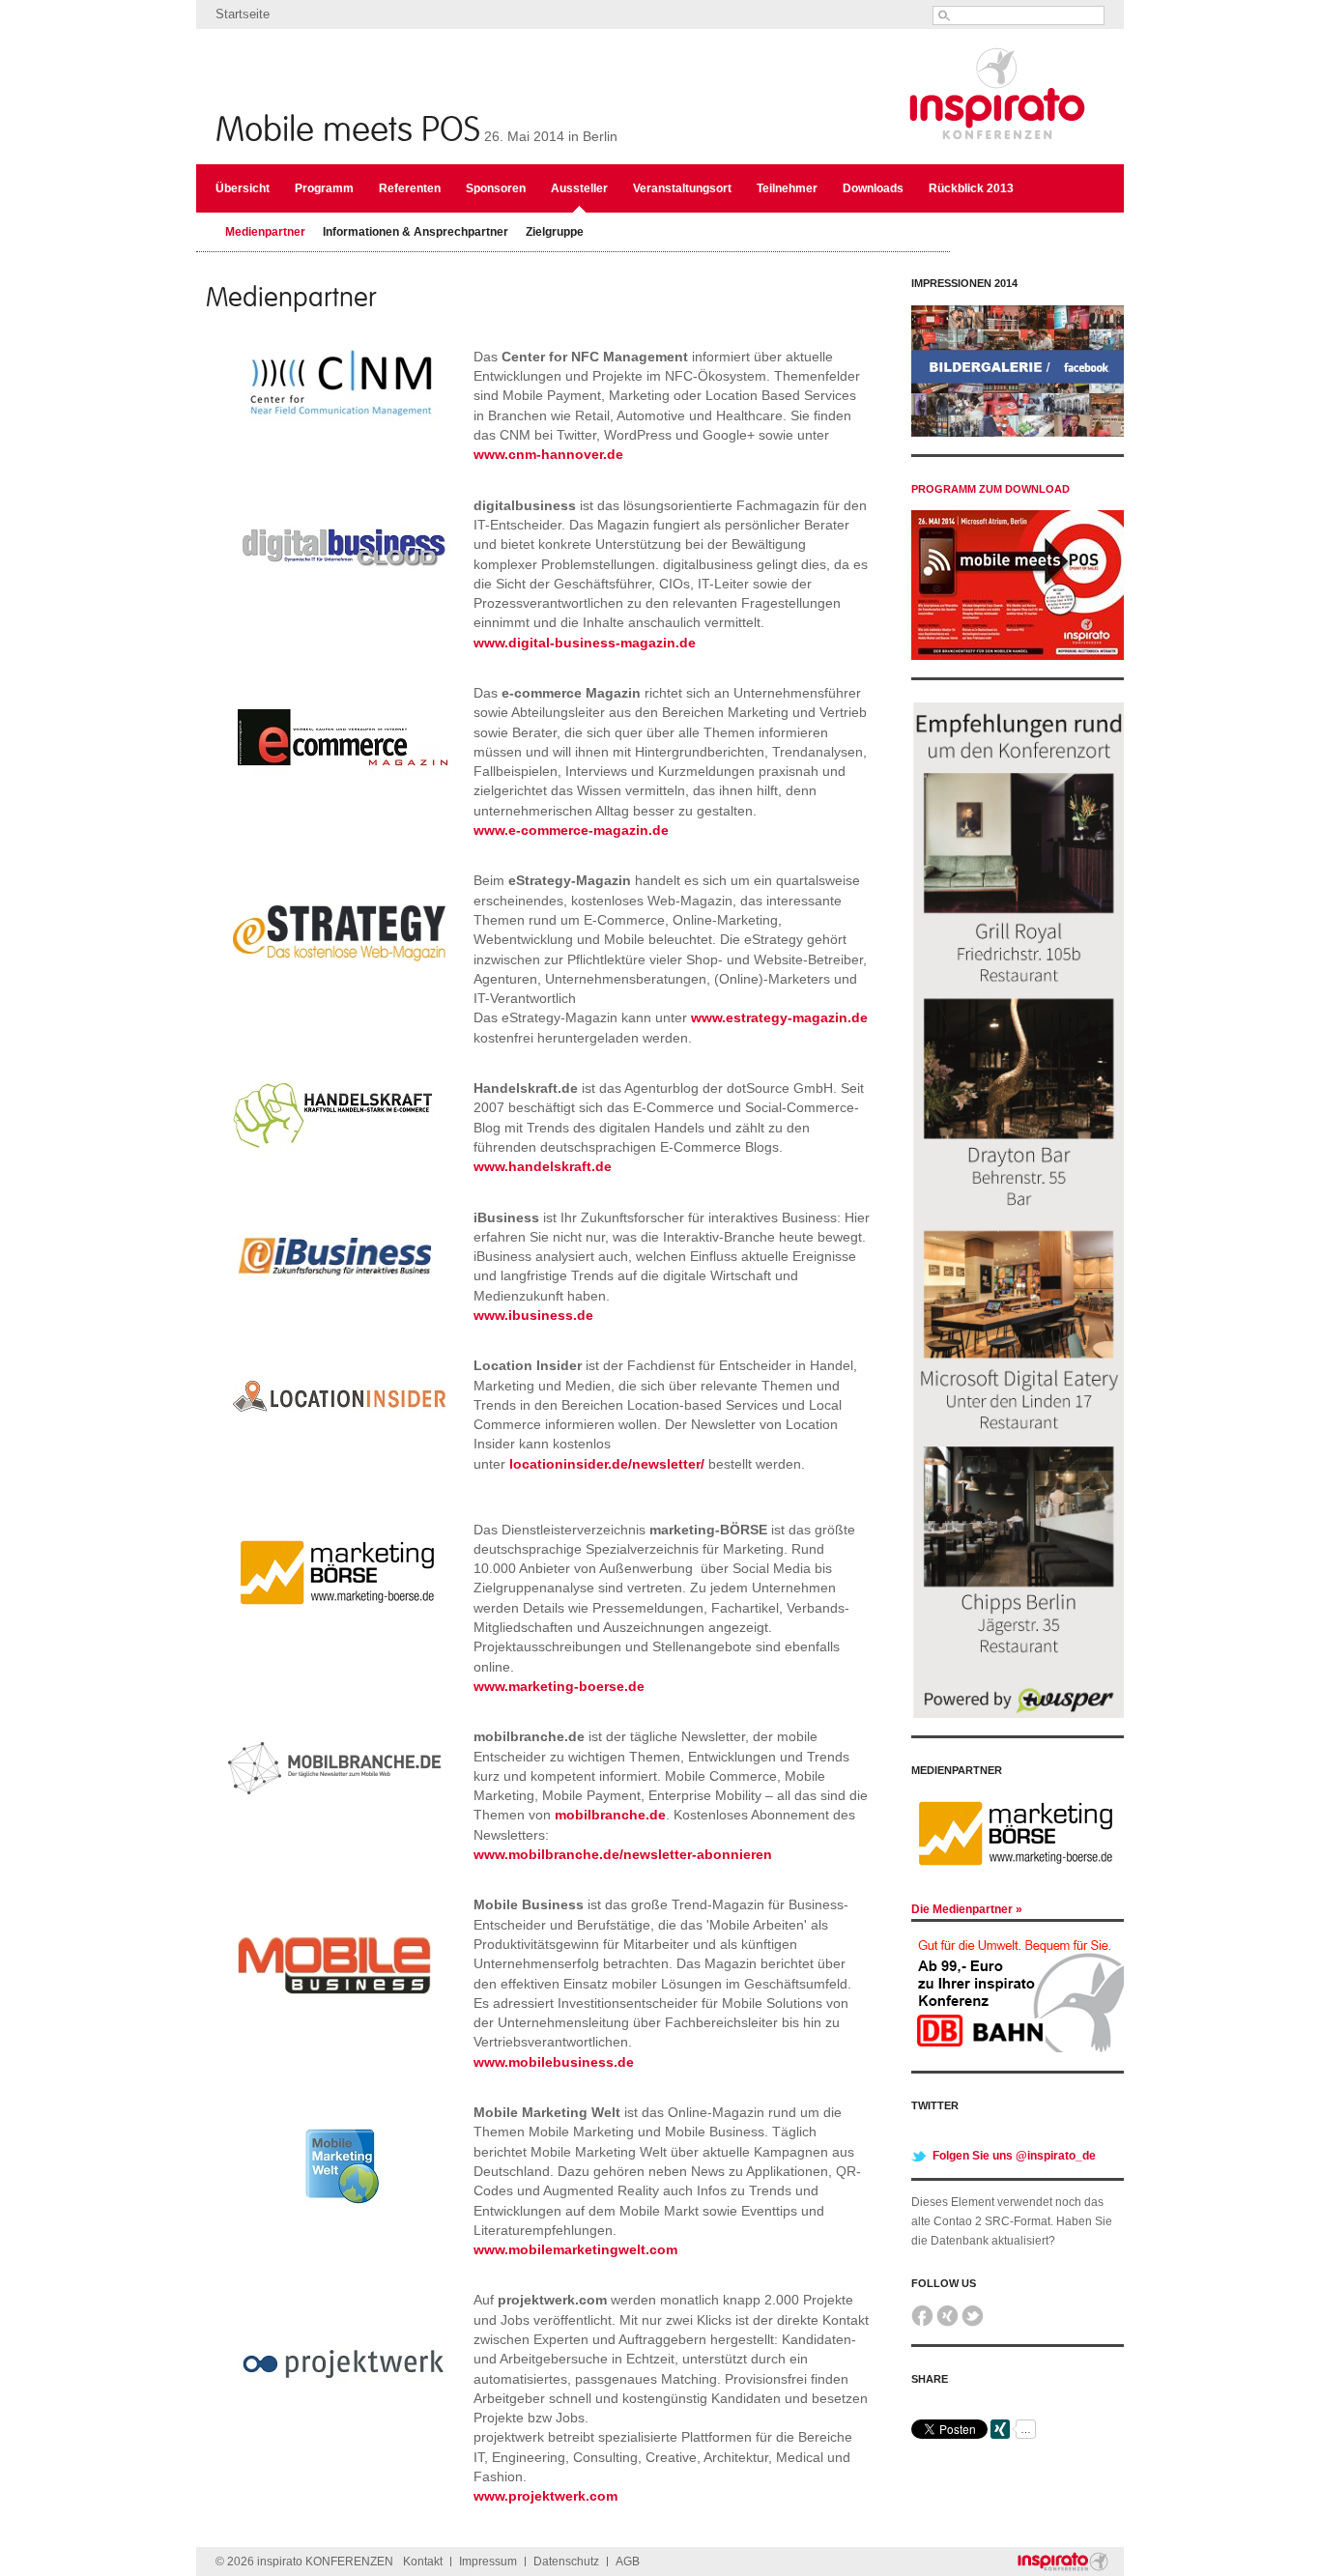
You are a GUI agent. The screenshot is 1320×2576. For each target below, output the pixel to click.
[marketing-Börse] (339, 1637)
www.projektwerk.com (545, 2496)
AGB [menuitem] (628, 2562)
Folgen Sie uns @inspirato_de (1014, 2156)
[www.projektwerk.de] (344, 2446)
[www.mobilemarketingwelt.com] (334, 2239)
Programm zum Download (990, 489)
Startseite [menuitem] (243, 14)
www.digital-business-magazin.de (585, 643)
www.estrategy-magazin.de (779, 1017)
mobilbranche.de (610, 1815)
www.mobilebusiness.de (554, 2062)
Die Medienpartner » (967, 1909)
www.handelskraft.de (543, 1166)
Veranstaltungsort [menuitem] (682, 188)
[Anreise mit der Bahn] (1018, 2048)
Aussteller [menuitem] (579, 188)
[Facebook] (922, 2323)
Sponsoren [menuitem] (496, 188)
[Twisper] (1018, 1714)
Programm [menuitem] (324, 188)
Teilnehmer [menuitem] (787, 188)
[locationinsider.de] (339, 1492)
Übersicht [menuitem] (243, 188)
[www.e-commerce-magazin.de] (344, 800)
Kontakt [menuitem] (423, 2562)
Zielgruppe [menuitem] (555, 232)
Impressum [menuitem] (488, 2562)
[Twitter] (973, 2323)
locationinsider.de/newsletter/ (607, 1464)
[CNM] (344, 425)
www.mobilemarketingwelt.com (575, 2249)
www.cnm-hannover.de (548, 454)
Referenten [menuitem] (410, 188)
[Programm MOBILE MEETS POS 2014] (1018, 656)
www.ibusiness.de (533, 1315)
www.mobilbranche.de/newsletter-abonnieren (623, 1854)
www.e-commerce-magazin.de (571, 830)
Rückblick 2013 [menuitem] (971, 188)
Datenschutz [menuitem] (566, 2562)
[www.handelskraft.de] (339, 1166)
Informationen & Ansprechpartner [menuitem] (416, 232)
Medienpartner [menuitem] (265, 232)
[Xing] (947, 2323)
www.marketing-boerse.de (559, 1686)
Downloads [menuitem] (873, 188)
